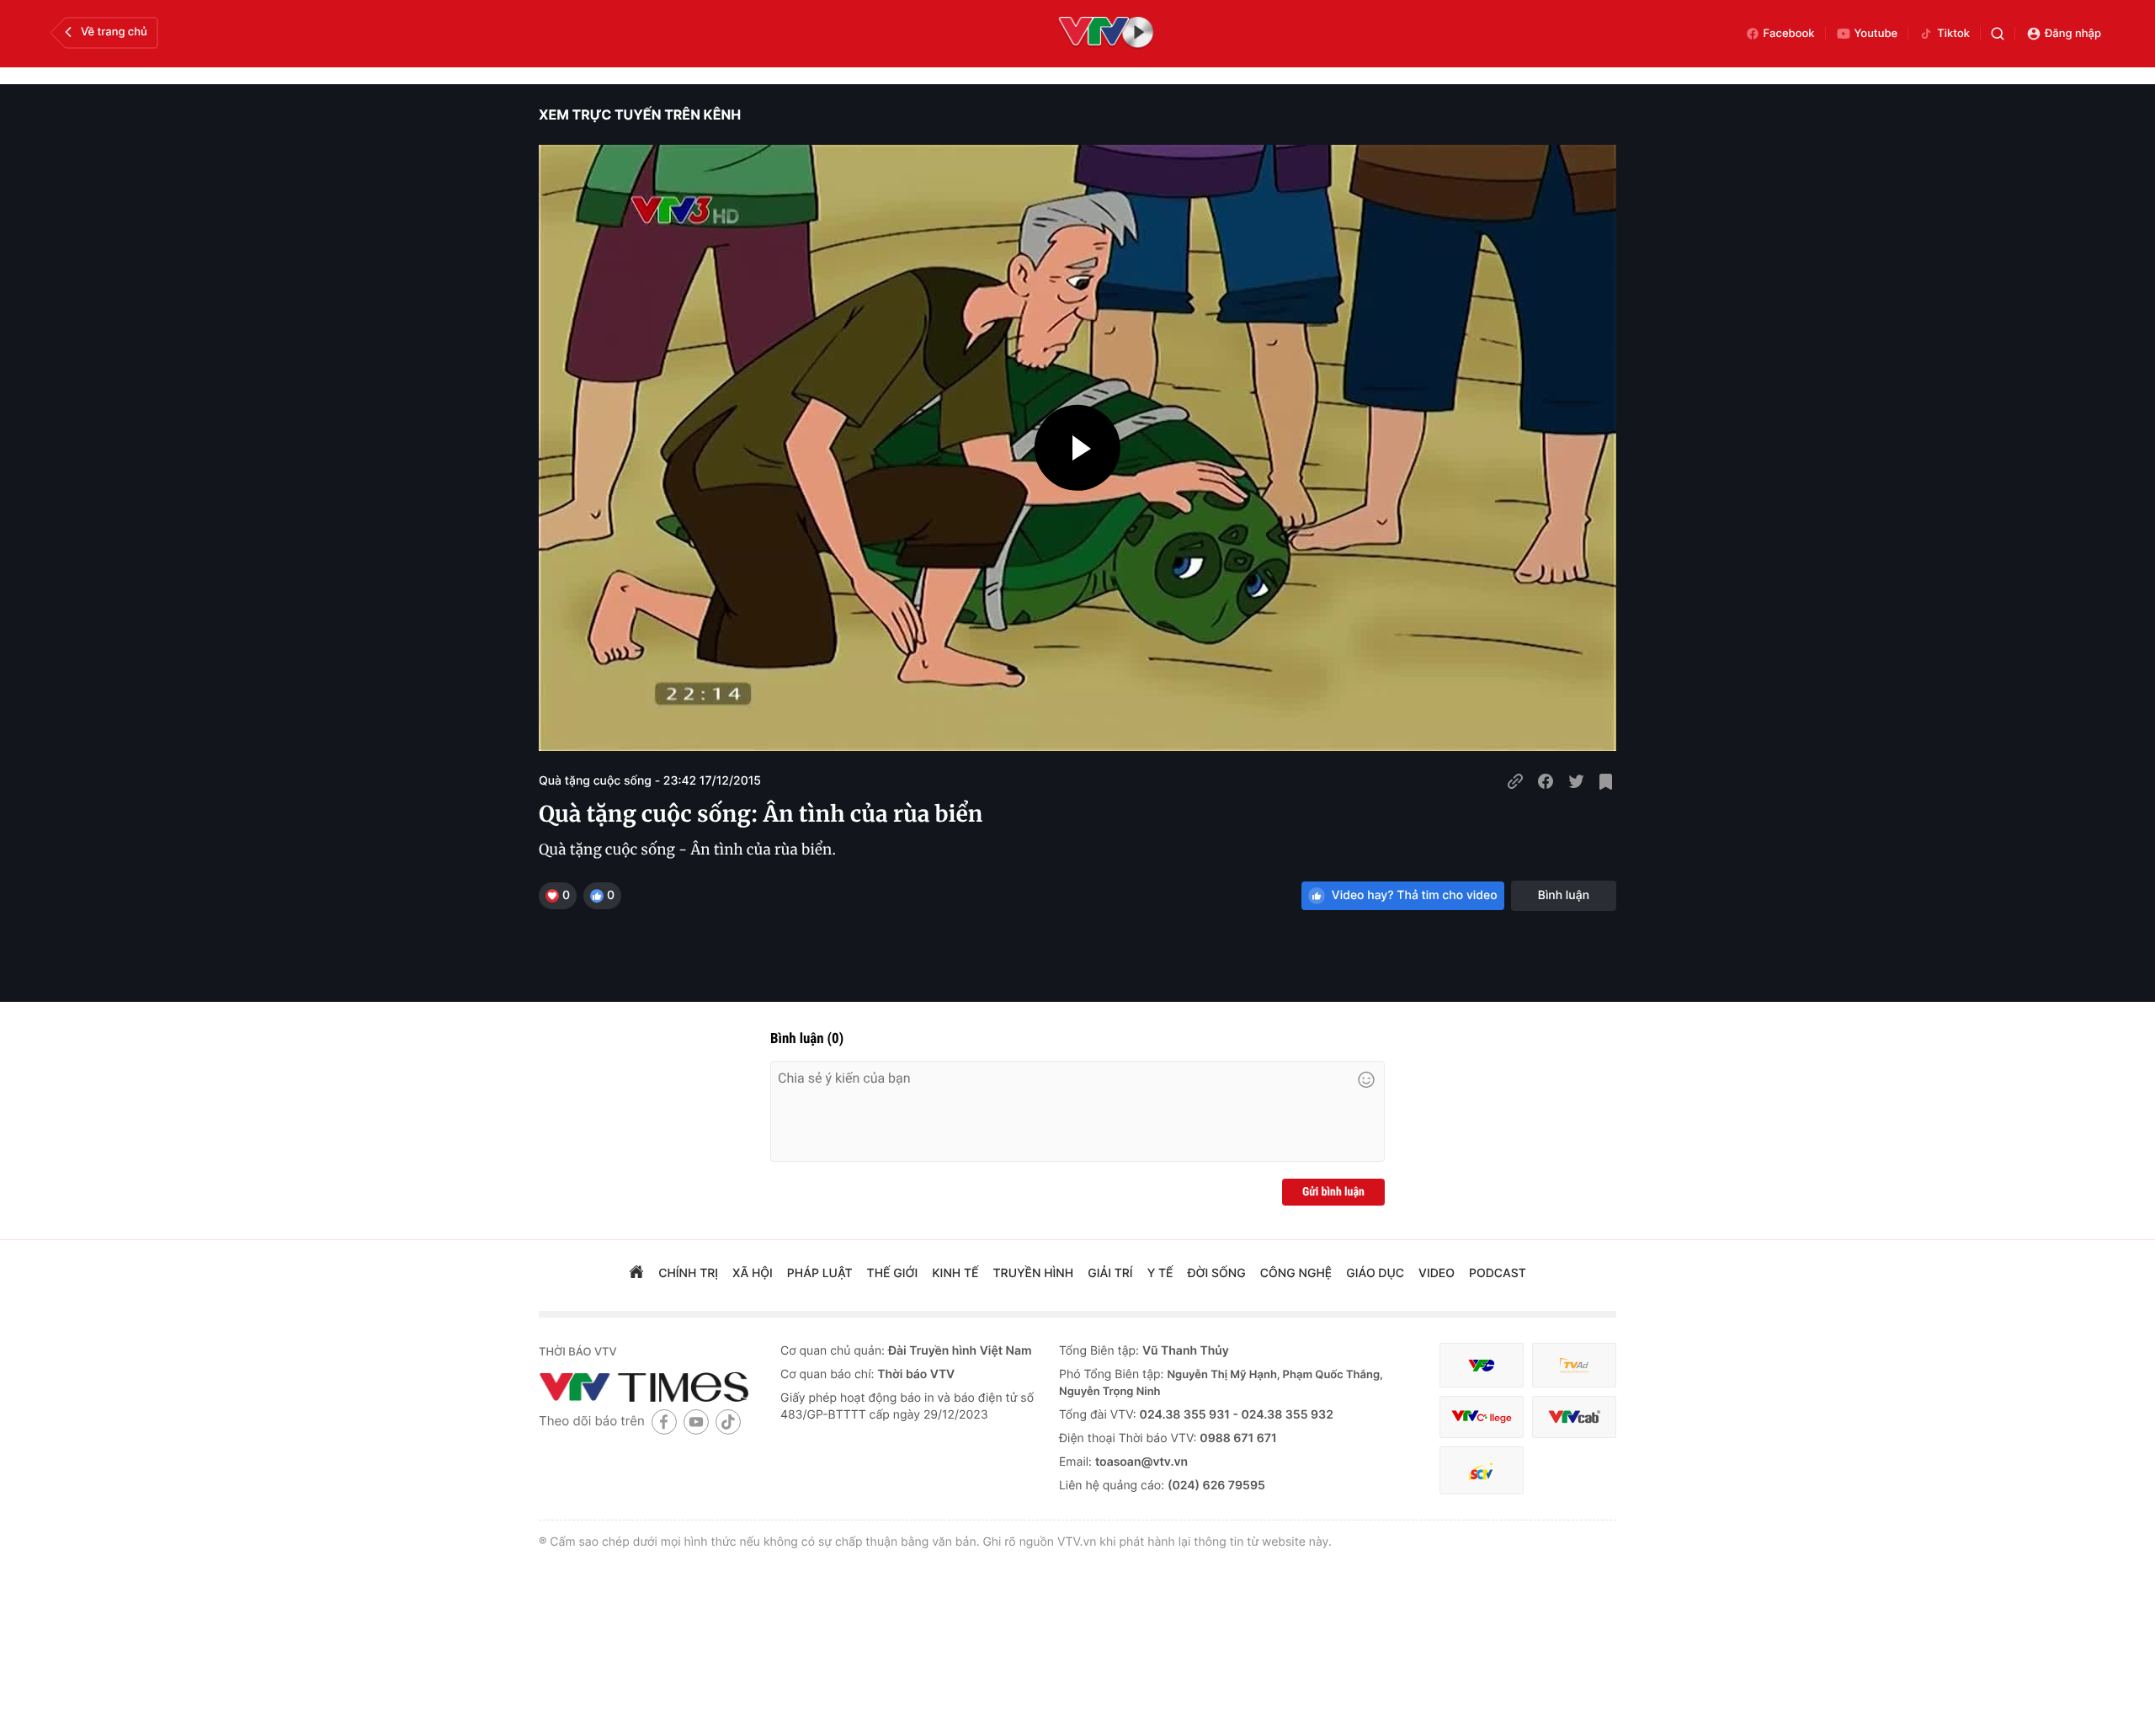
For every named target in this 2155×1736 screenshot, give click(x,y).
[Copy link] (1515, 781)
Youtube (1876, 34)
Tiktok (1953, 34)
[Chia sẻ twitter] (1576, 781)
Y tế (1160, 1273)
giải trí (1110, 1273)
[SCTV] (1482, 1470)
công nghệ (1296, 1273)
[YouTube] (696, 1422)
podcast (1498, 1273)
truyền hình (1034, 1273)
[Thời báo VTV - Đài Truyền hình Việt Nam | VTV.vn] (647, 1387)
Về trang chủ (114, 32)
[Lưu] (1606, 781)
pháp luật (820, 1273)
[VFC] (1482, 1365)
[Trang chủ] (636, 1274)
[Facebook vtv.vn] (664, 1422)
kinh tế (955, 1273)
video (1437, 1273)
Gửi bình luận (1333, 1192)
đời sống (1217, 1273)
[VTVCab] (1574, 1417)
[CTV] (1482, 1417)
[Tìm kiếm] (1998, 34)
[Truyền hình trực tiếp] (1106, 34)
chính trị (688, 1273)
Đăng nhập (2073, 34)
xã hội (753, 1273)
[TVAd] (1574, 1365)
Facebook (1789, 34)
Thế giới (893, 1273)
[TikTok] (728, 1422)
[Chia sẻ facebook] (1546, 781)
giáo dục (1375, 1273)
